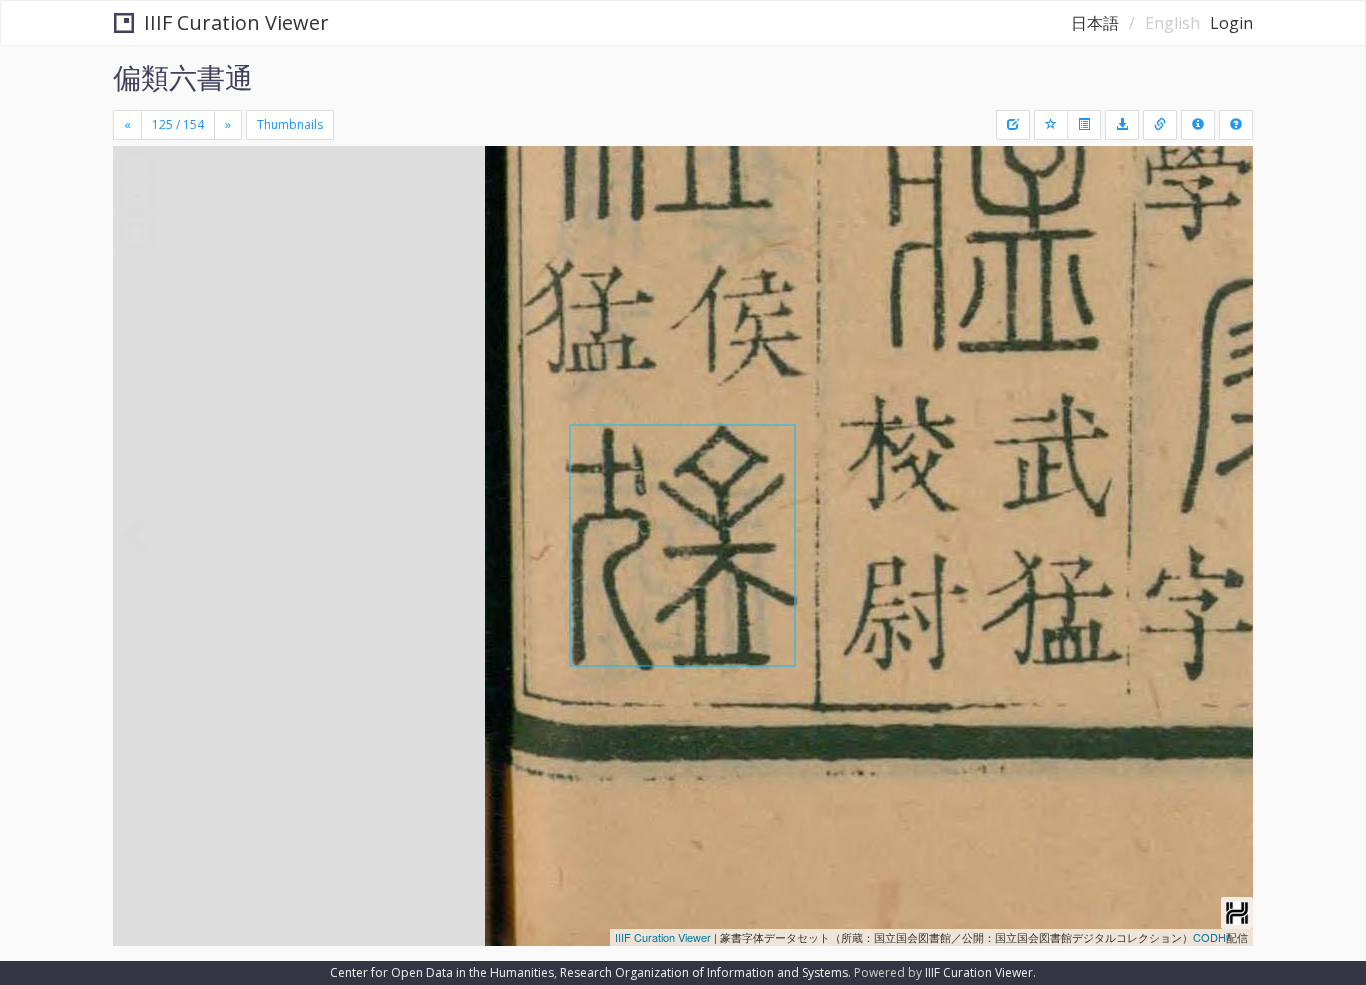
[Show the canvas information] (1160, 125)
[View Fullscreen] (136, 231)
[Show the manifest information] (1198, 125)
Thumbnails (290, 124)
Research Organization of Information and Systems (704, 972)
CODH (1209, 937)
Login (1231, 23)
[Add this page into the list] (1051, 125)
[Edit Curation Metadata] (1013, 125)
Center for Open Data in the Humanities (442, 972)
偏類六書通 (183, 77)
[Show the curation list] (1084, 125)
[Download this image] (1122, 125)
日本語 (1095, 23)
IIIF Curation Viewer (236, 22)
